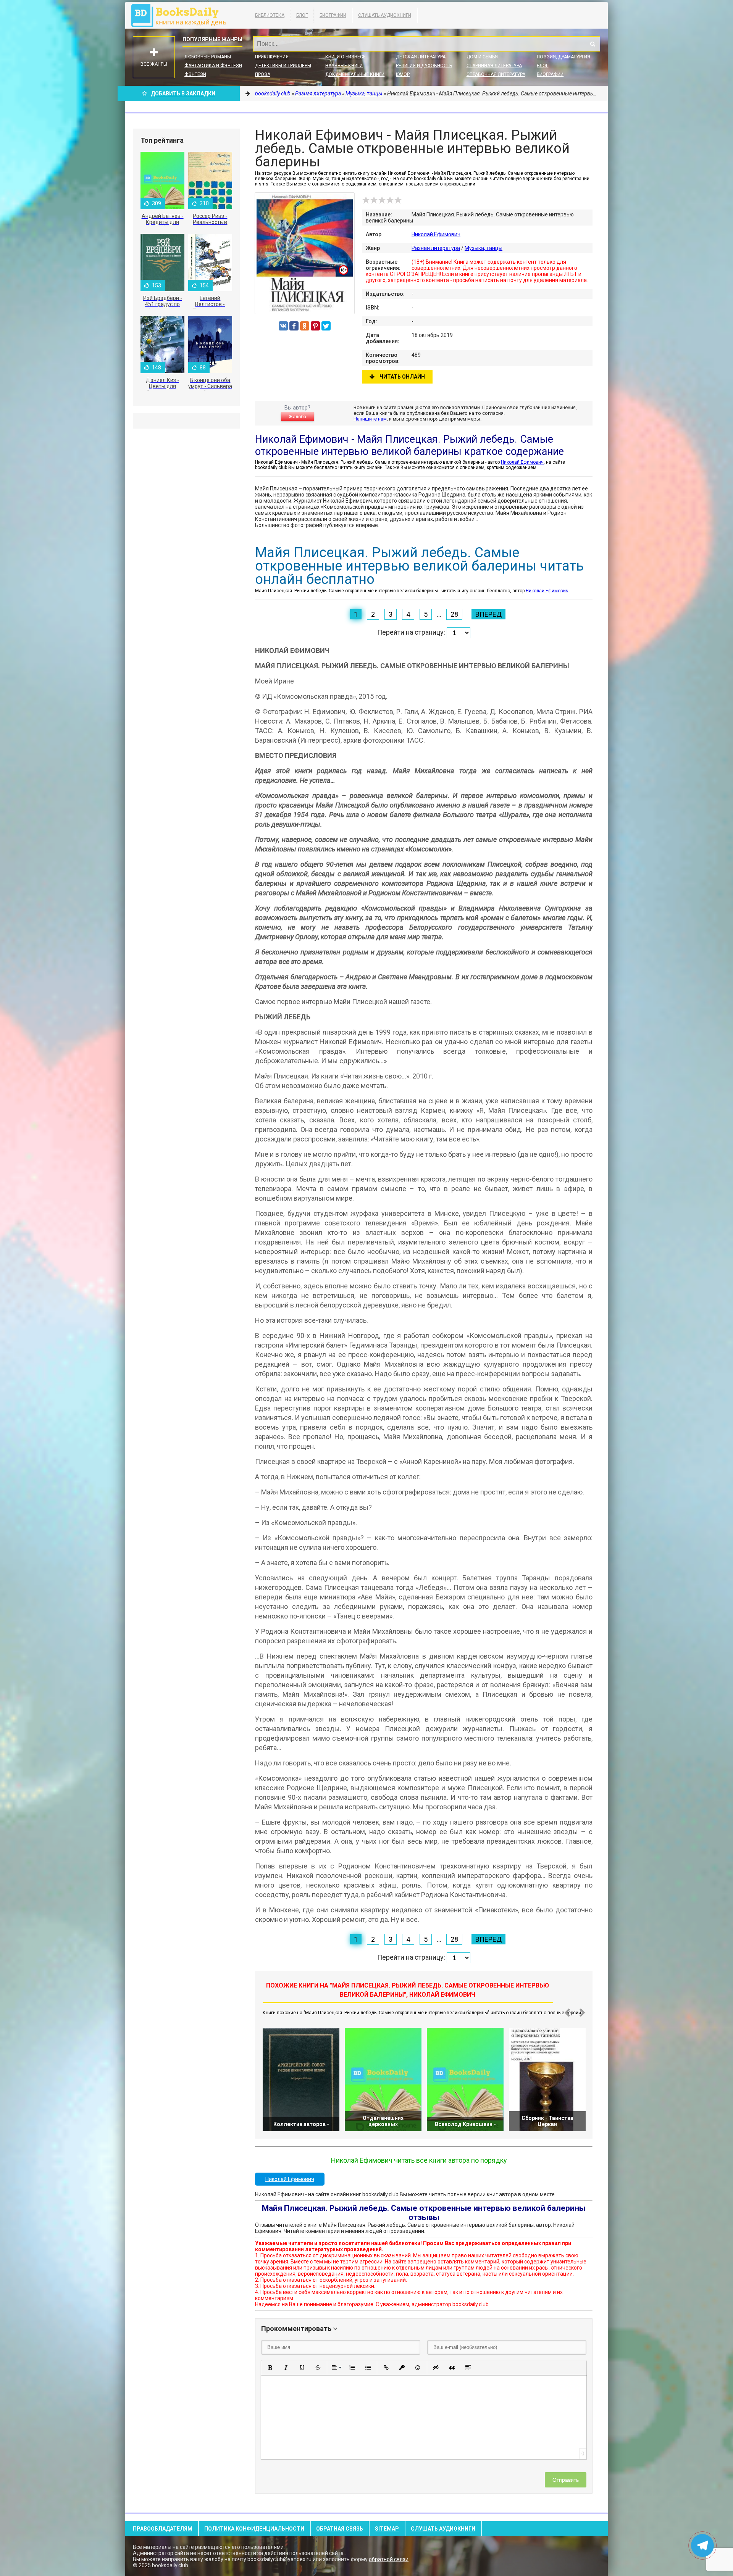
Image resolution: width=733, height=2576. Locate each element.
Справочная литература (496, 74)
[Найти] (593, 44)
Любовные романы (208, 57)
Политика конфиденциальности (254, 2529)
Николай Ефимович (436, 234)
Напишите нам (370, 419)
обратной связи (389, 2559)
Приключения (272, 57)
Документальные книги (355, 74)
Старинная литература (494, 66)
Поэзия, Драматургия (563, 57)
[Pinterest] (315, 326)
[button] (270, 2368)
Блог (302, 15)
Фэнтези (195, 74)
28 (454, 614)
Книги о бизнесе (346, 57)
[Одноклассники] (305, 326)
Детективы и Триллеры (283, 66)
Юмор (403, 74)
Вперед (488, 614)
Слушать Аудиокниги (385, 15)
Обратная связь (340, 2529)
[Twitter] (326, 326)
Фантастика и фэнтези (213, 66)
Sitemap (387, 2529)
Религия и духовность (424, 66)
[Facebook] (294, 326)
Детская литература (421, 57)
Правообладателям (163, 2529)
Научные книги (344, 66)
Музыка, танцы (484, 248)
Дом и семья (482, 57)
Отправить (566, 2480)
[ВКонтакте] (283, 326)
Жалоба (297, 417)
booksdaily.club (182, 15)
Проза (263, 74)
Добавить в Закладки (183, 93)
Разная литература (436, 248)
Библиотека (270, 15)
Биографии (333, 15)
